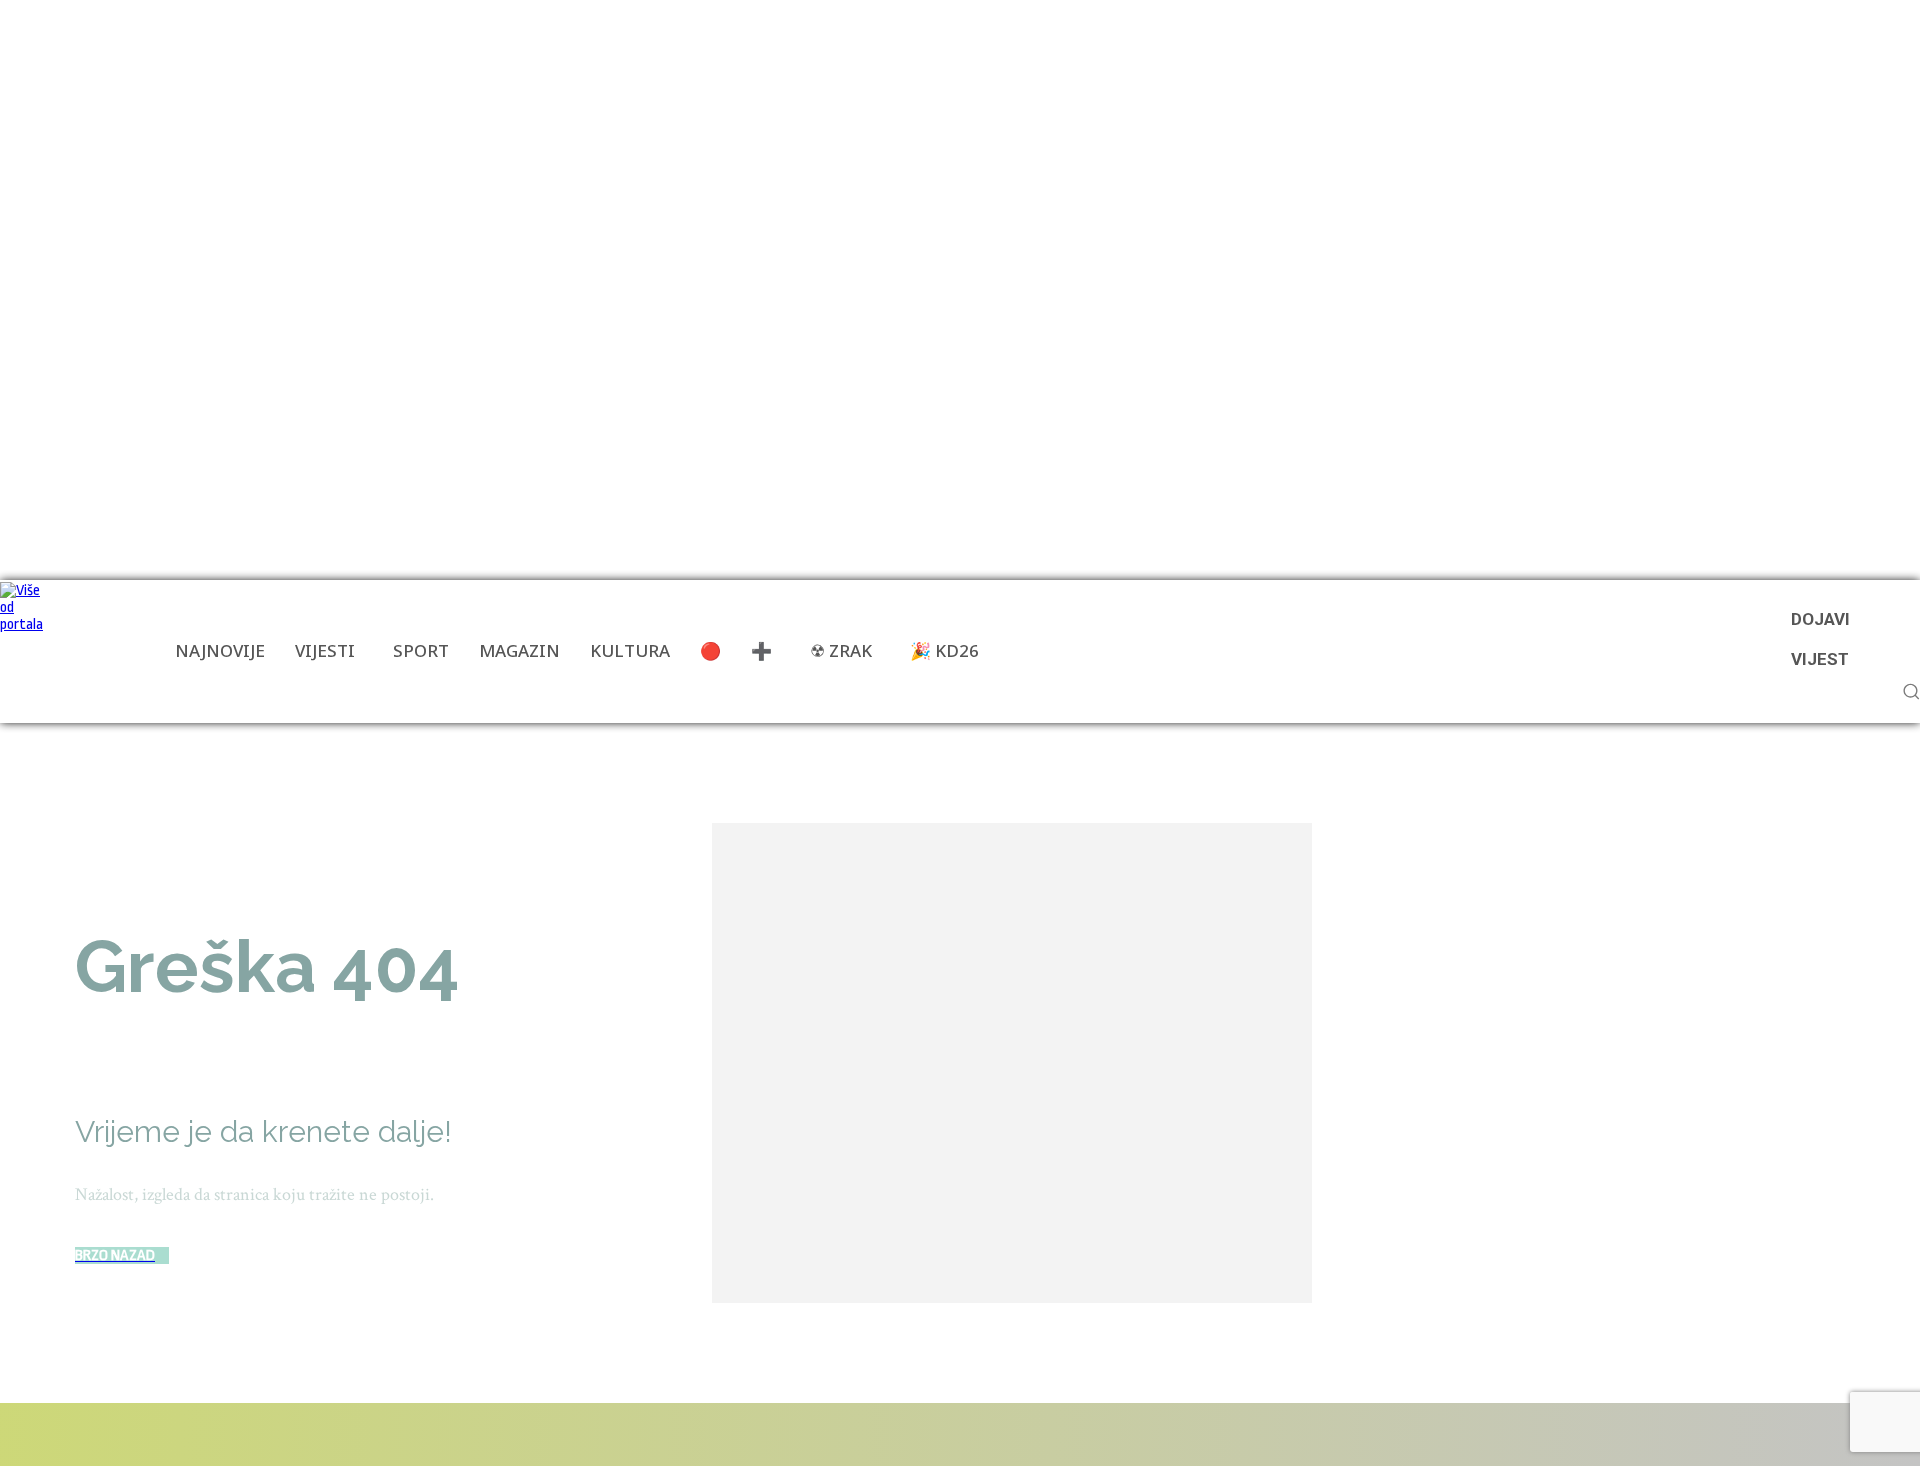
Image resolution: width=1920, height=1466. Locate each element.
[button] (1911, 691)
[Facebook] (72, 1434)
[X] (299, 1434)
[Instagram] (186, 1434)
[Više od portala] (25, 651)
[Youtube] (362, 1434)
